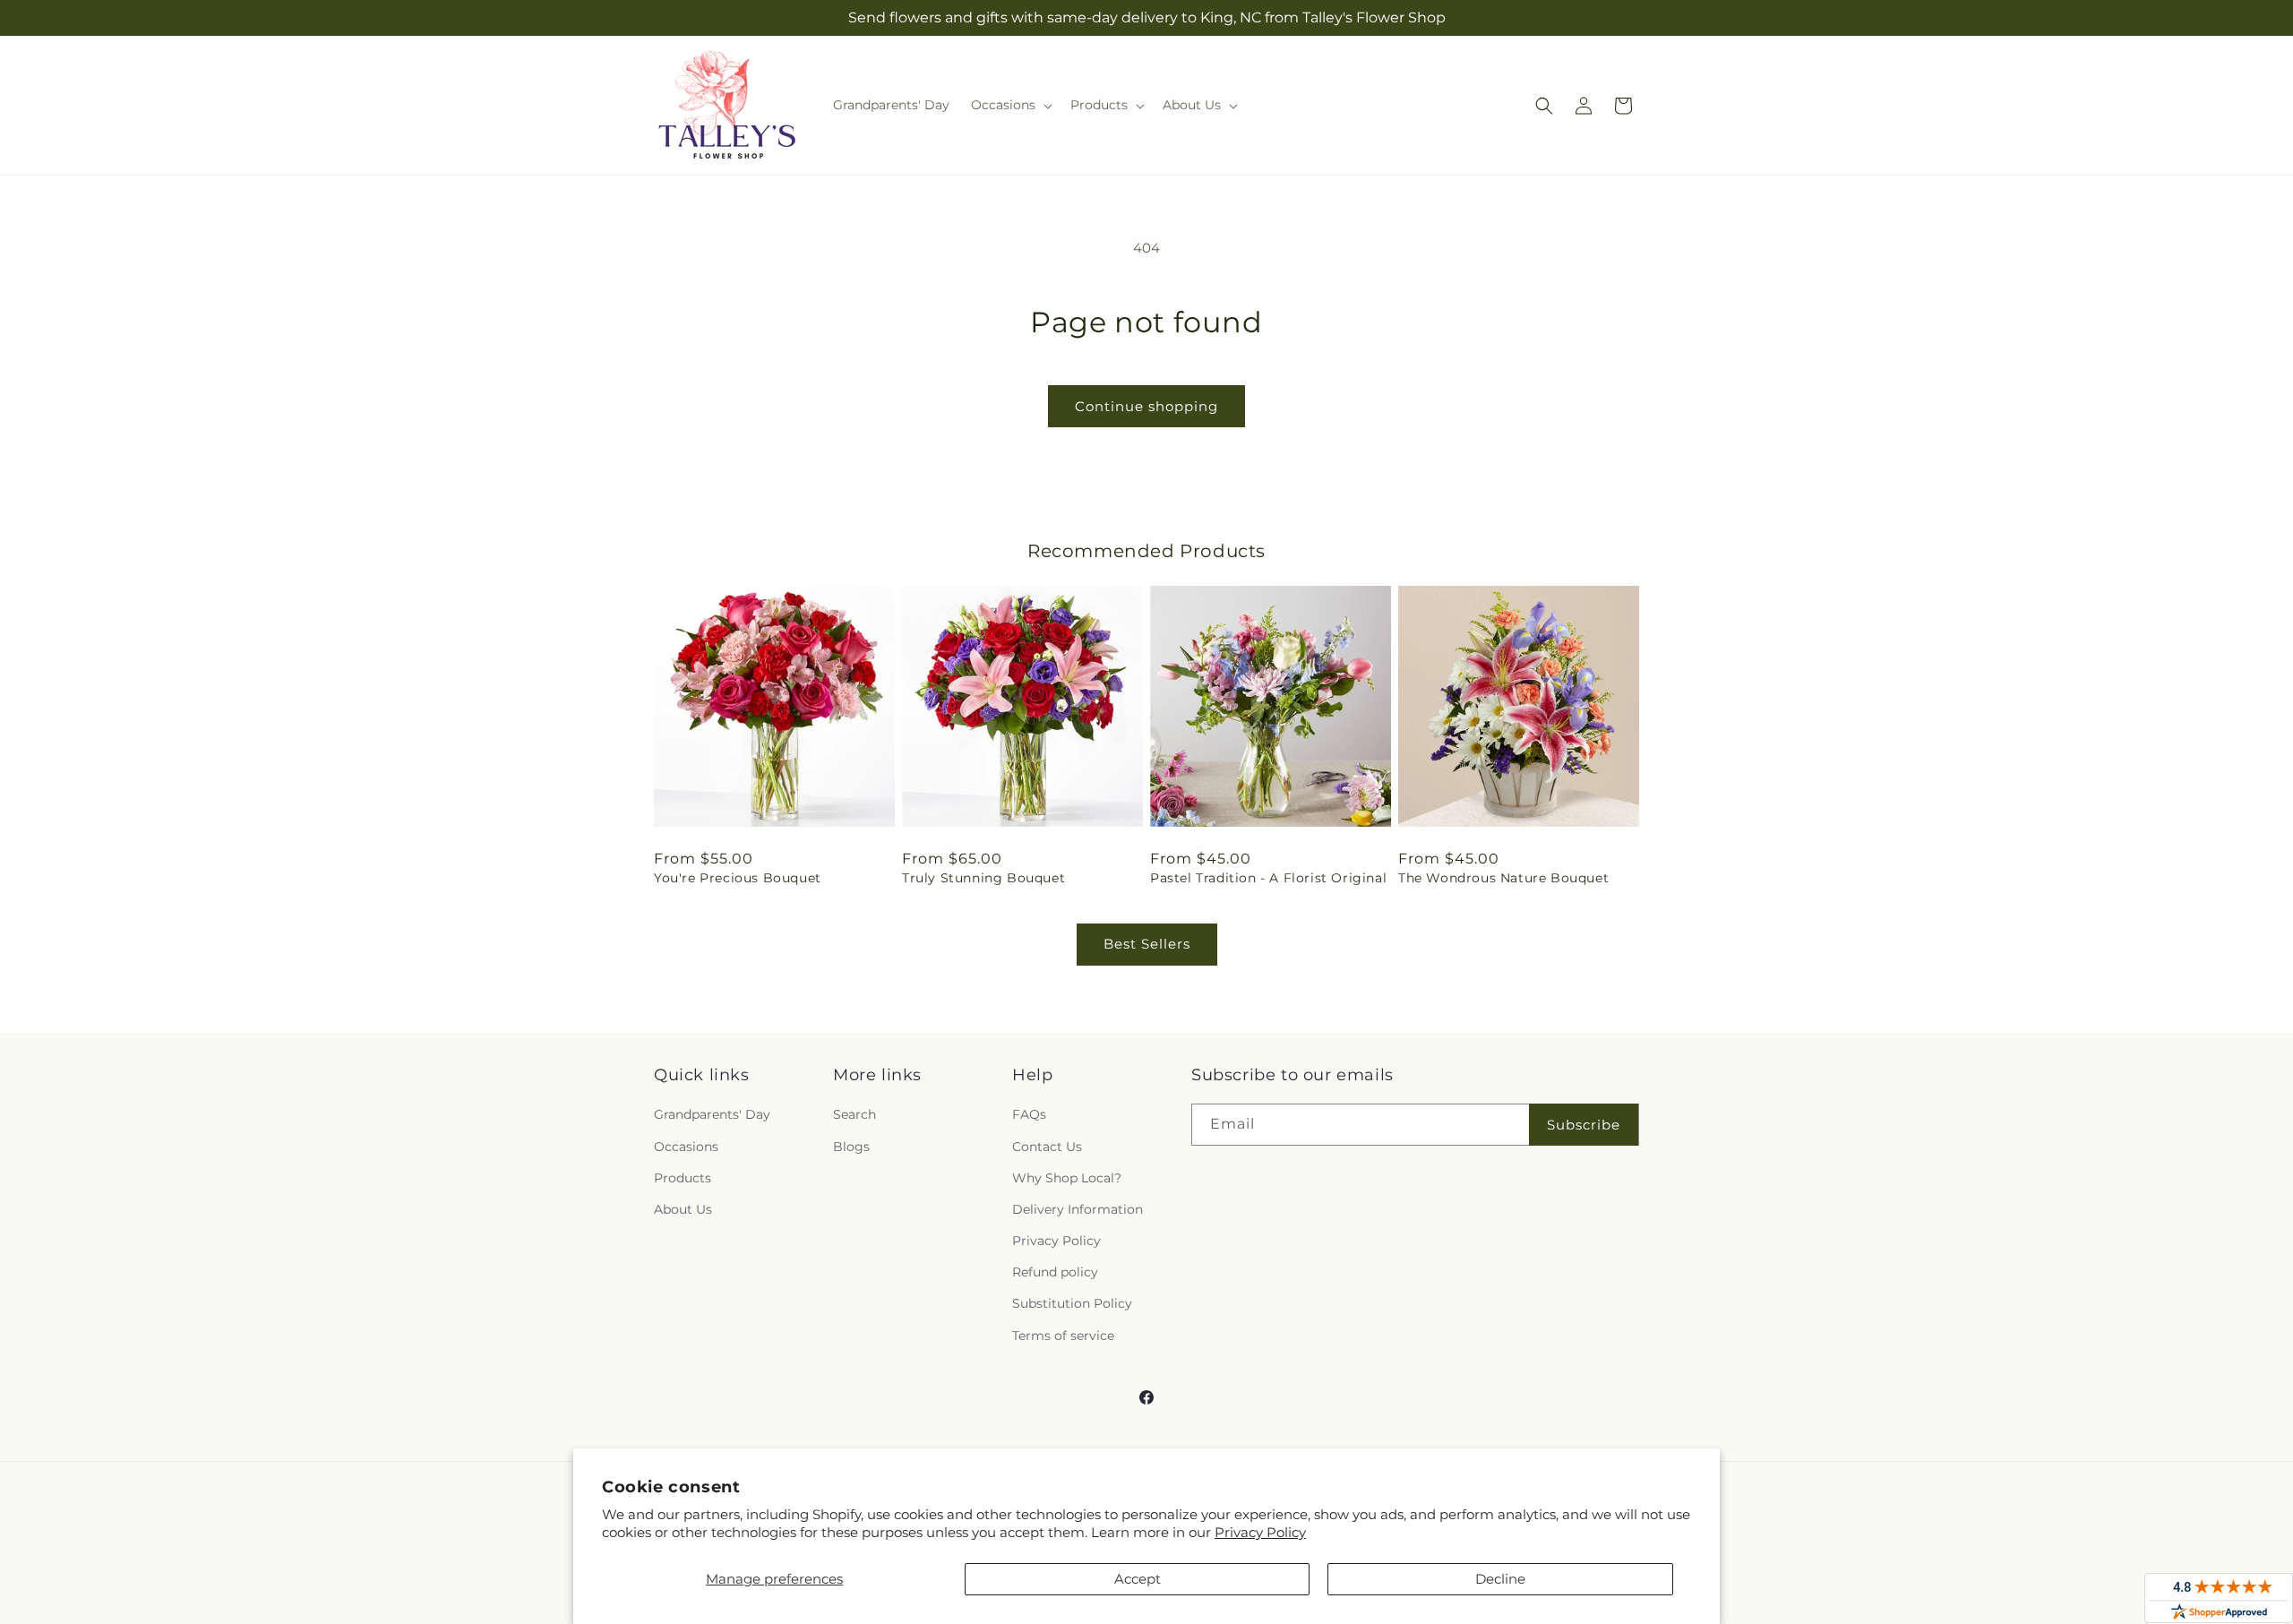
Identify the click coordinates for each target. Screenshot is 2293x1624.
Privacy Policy (1260, 1532)
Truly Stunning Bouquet (983, 878)
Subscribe (1584, 1125)
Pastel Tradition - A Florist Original (1268, 878)
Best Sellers (1147, 944)
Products (683, 1178)
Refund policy (1055, 1272)
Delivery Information (1078, 1209)
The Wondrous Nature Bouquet (1503, 878)
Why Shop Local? (1067, 1178)
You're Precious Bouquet (738, 878)
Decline (1500, 1579)
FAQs (1029, 1114)
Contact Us (1047, 1147)
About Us (683, 1209)
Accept (1138, 1579)
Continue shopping (1146, 406)
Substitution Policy (1072, 1303)
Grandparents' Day (712, 1114)
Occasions (686, 1147)
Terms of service (1063, 1336)
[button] (1010, 105)
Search (855, 1114)
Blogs (851, 1147)
